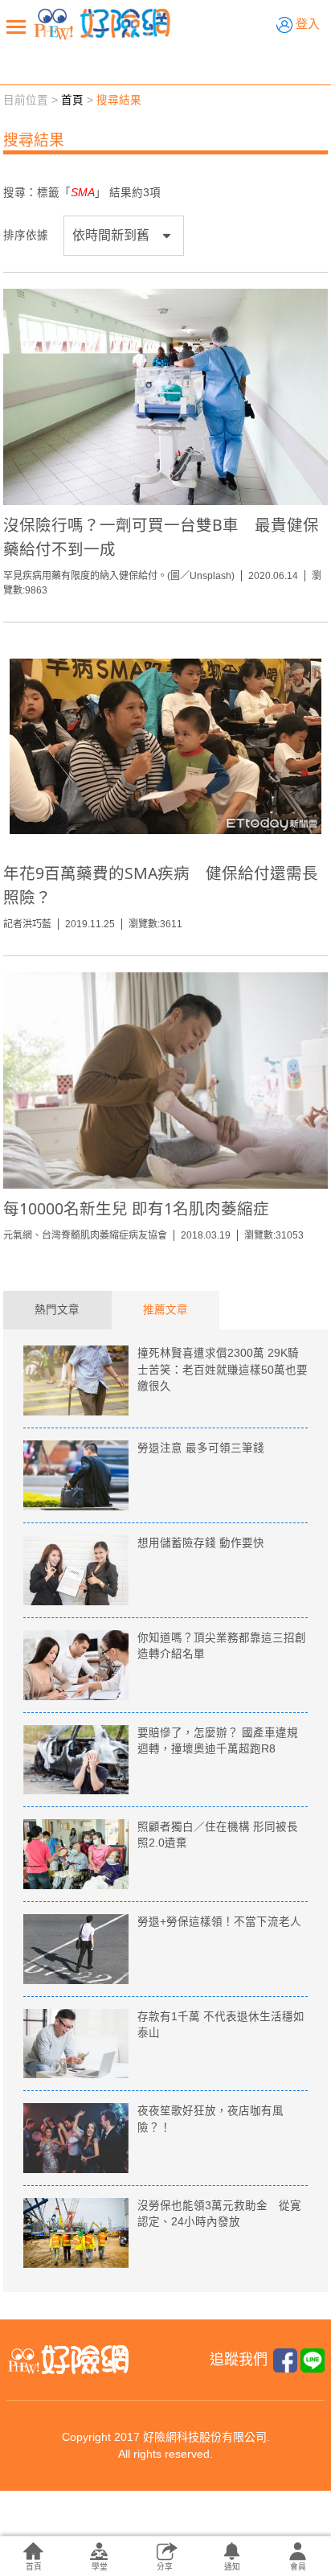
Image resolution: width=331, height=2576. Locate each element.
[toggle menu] (16, 27)
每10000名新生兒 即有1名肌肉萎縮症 (136, 1208)
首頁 (72, 100)
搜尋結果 (119, 100)
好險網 (102, 24)
